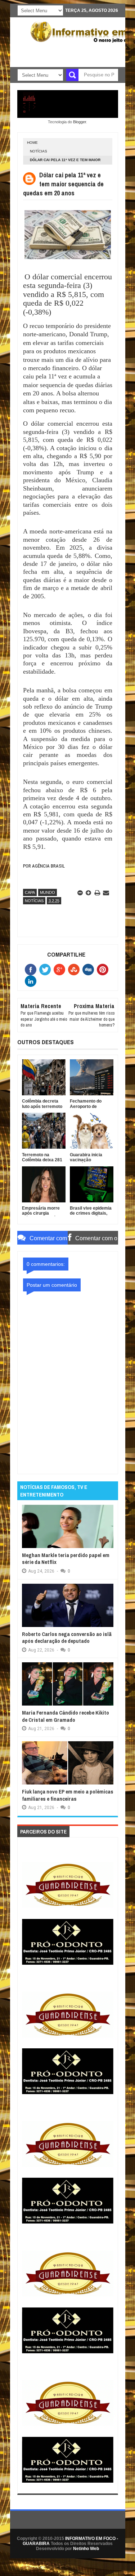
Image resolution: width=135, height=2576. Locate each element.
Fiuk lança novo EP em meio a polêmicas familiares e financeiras (68, 1795)
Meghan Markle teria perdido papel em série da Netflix (66, 1559)
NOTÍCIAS (39, 151)
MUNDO (48, 892)
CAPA (30, 892)
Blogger (80, 122)
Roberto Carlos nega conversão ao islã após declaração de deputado (67, 1638)
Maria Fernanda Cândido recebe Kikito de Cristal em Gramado (66, 1716)
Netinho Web (86, 2549)
